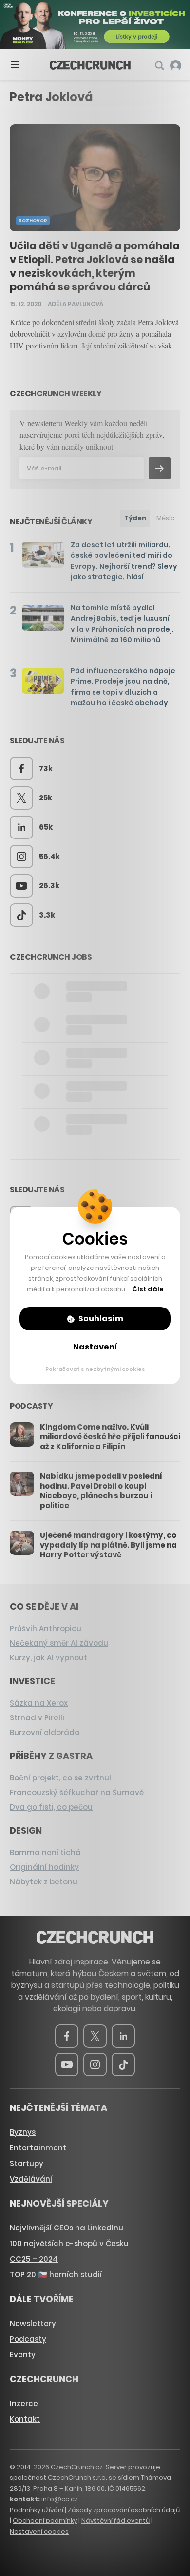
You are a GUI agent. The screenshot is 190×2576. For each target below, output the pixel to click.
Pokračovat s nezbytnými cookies (95, 1369)
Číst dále (148, 1289)
